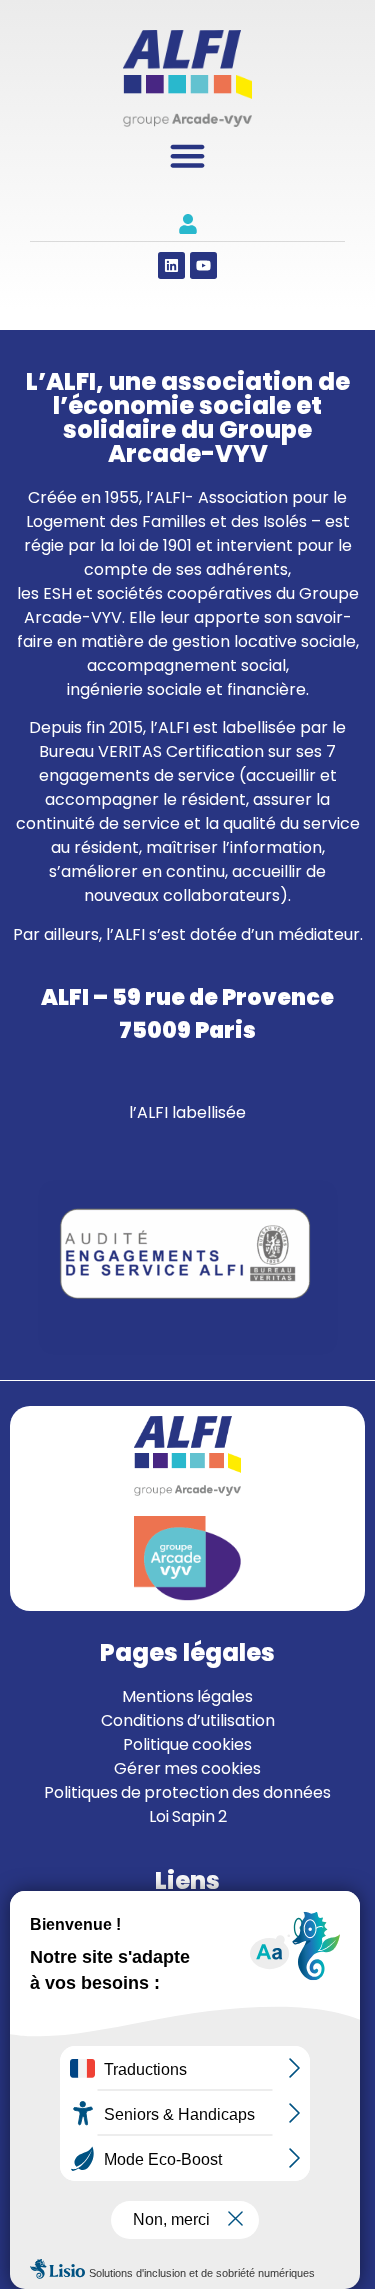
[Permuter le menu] (187, 155)
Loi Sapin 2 (188, 1816)
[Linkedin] (171, 265)
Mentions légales (187, 1696)
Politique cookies (187, 1744)
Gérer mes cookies (187, 1768)
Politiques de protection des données (187, 1792)
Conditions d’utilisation (188, 1720)
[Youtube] (203, 265)
